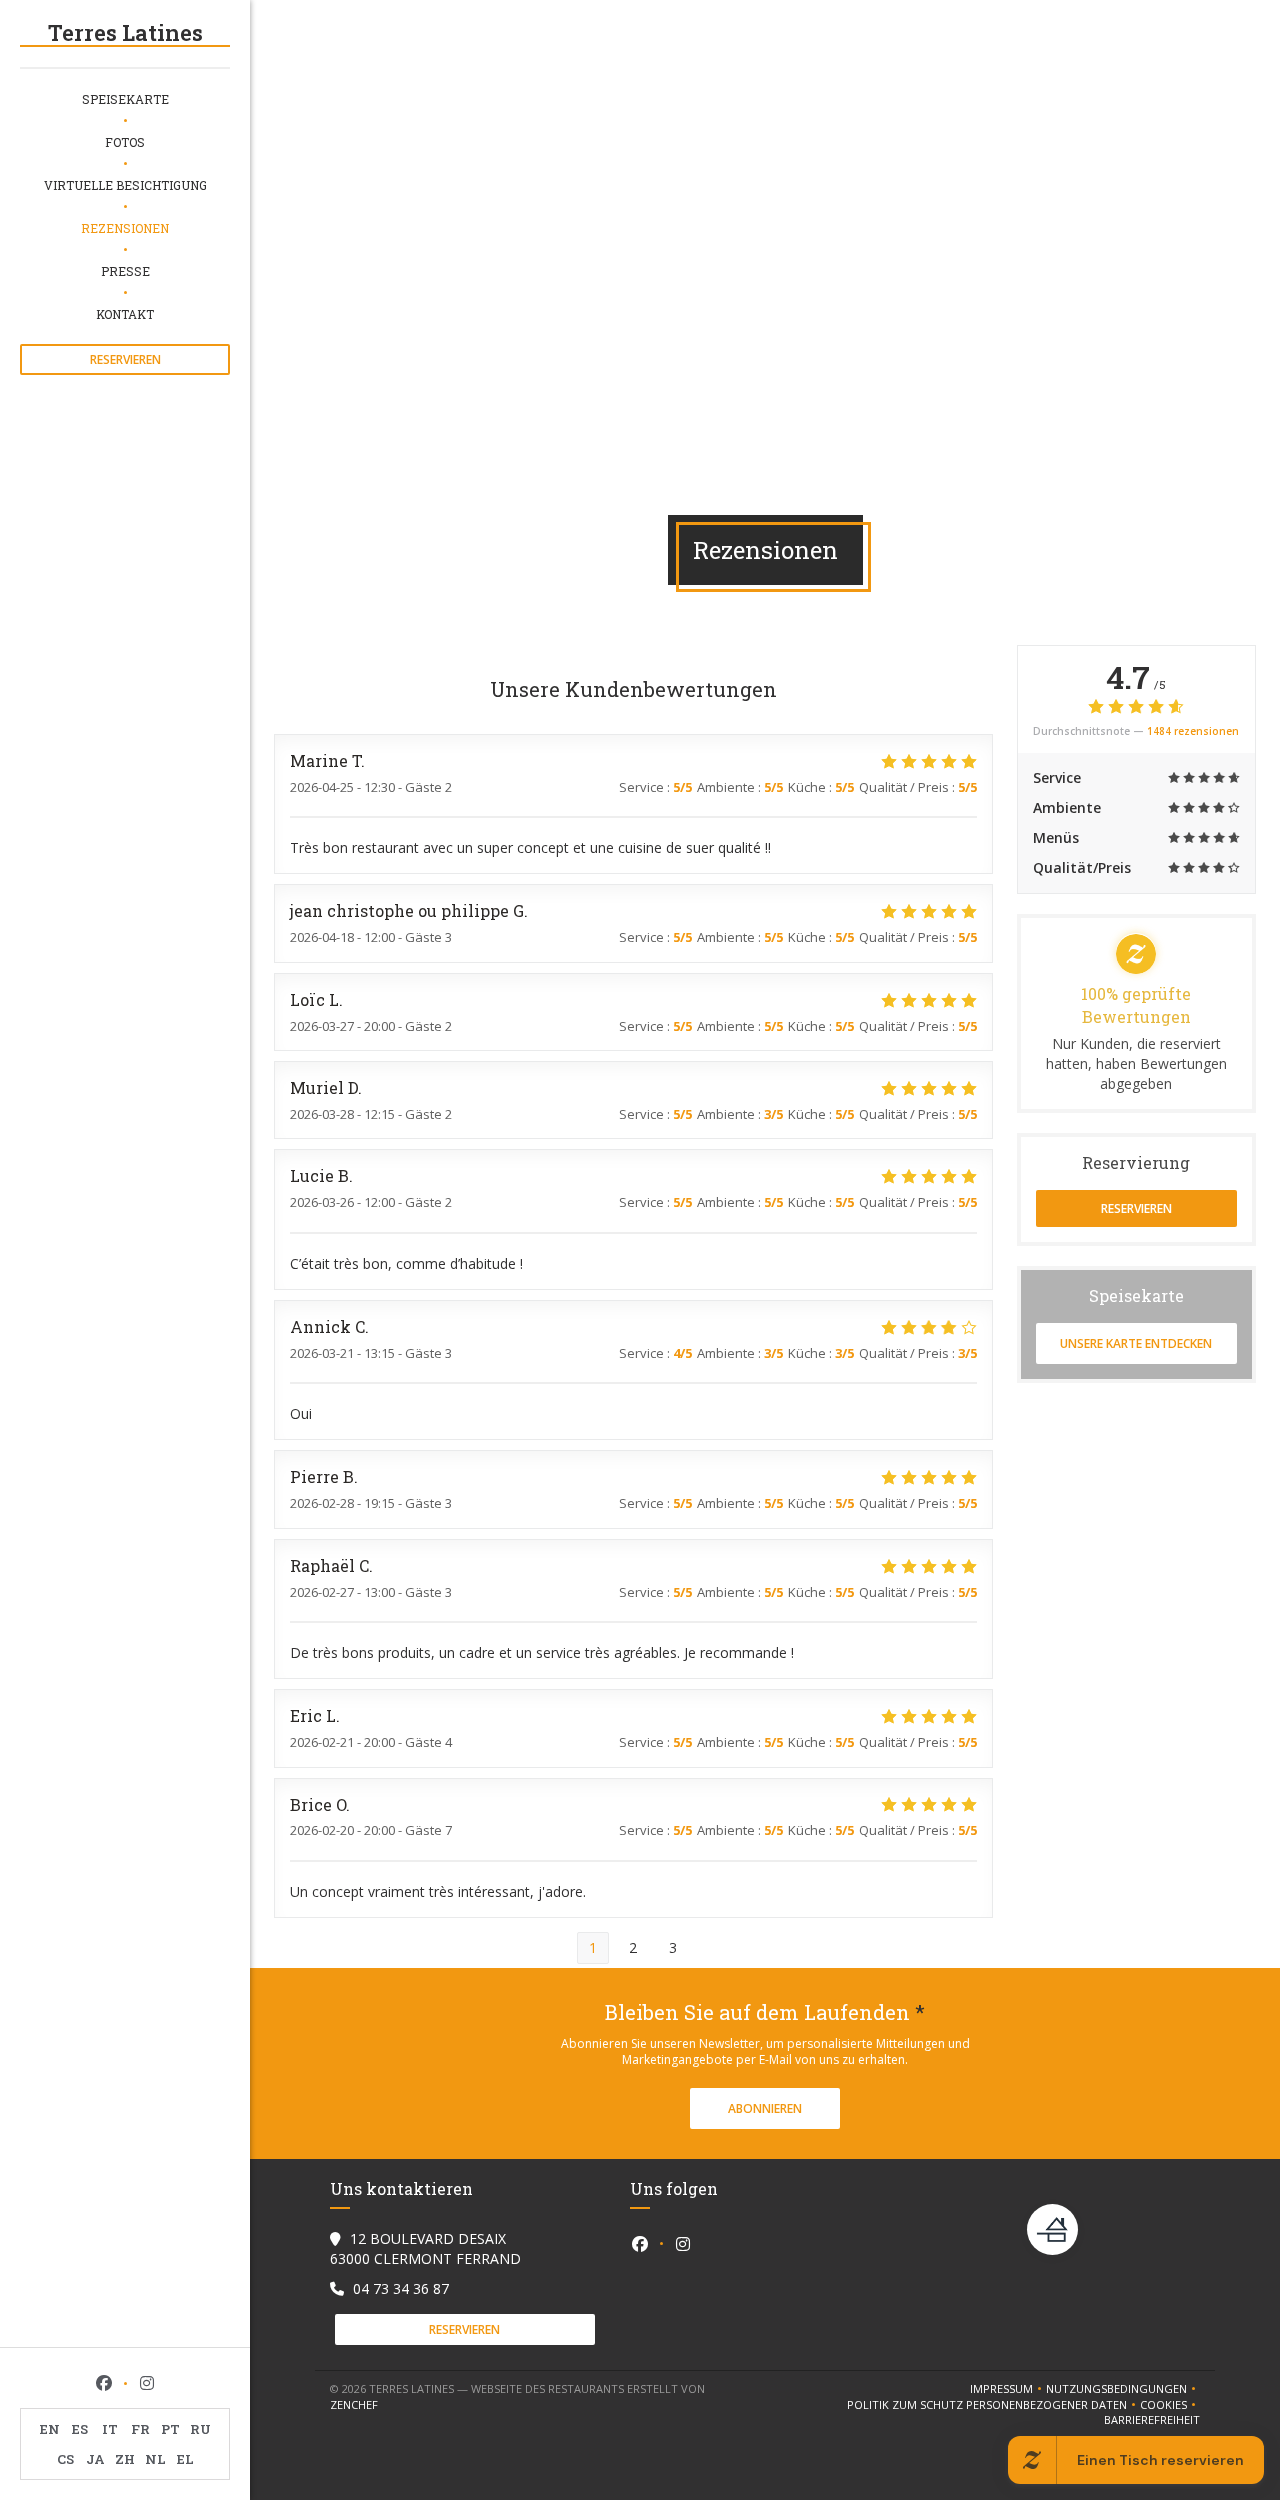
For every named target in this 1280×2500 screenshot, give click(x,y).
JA (95, 2459)
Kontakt (125, 314)
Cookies (1170, 2405)
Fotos (125, 142)
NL (155, 2459)
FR (140, 2429)
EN (50, 2429)
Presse (125, 271)
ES (80, 2429)
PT (170, 2429)
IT (110, 2429)
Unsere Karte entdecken (1136, 1343)
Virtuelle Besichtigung (125, 185)
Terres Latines (125, 32)
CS (65, 2459)
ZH (125, 2459)
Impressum (1008, 2389)
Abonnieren (765, 2108)
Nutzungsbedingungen (1123, 2389)
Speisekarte (125, 99)
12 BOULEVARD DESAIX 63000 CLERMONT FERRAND (425, 2248)
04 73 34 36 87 (401, 2288)
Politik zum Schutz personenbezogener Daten (993, 2405)
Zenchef (354, 2404)
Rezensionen (125, 228)
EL (185, 2459)
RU (200, 2429)
